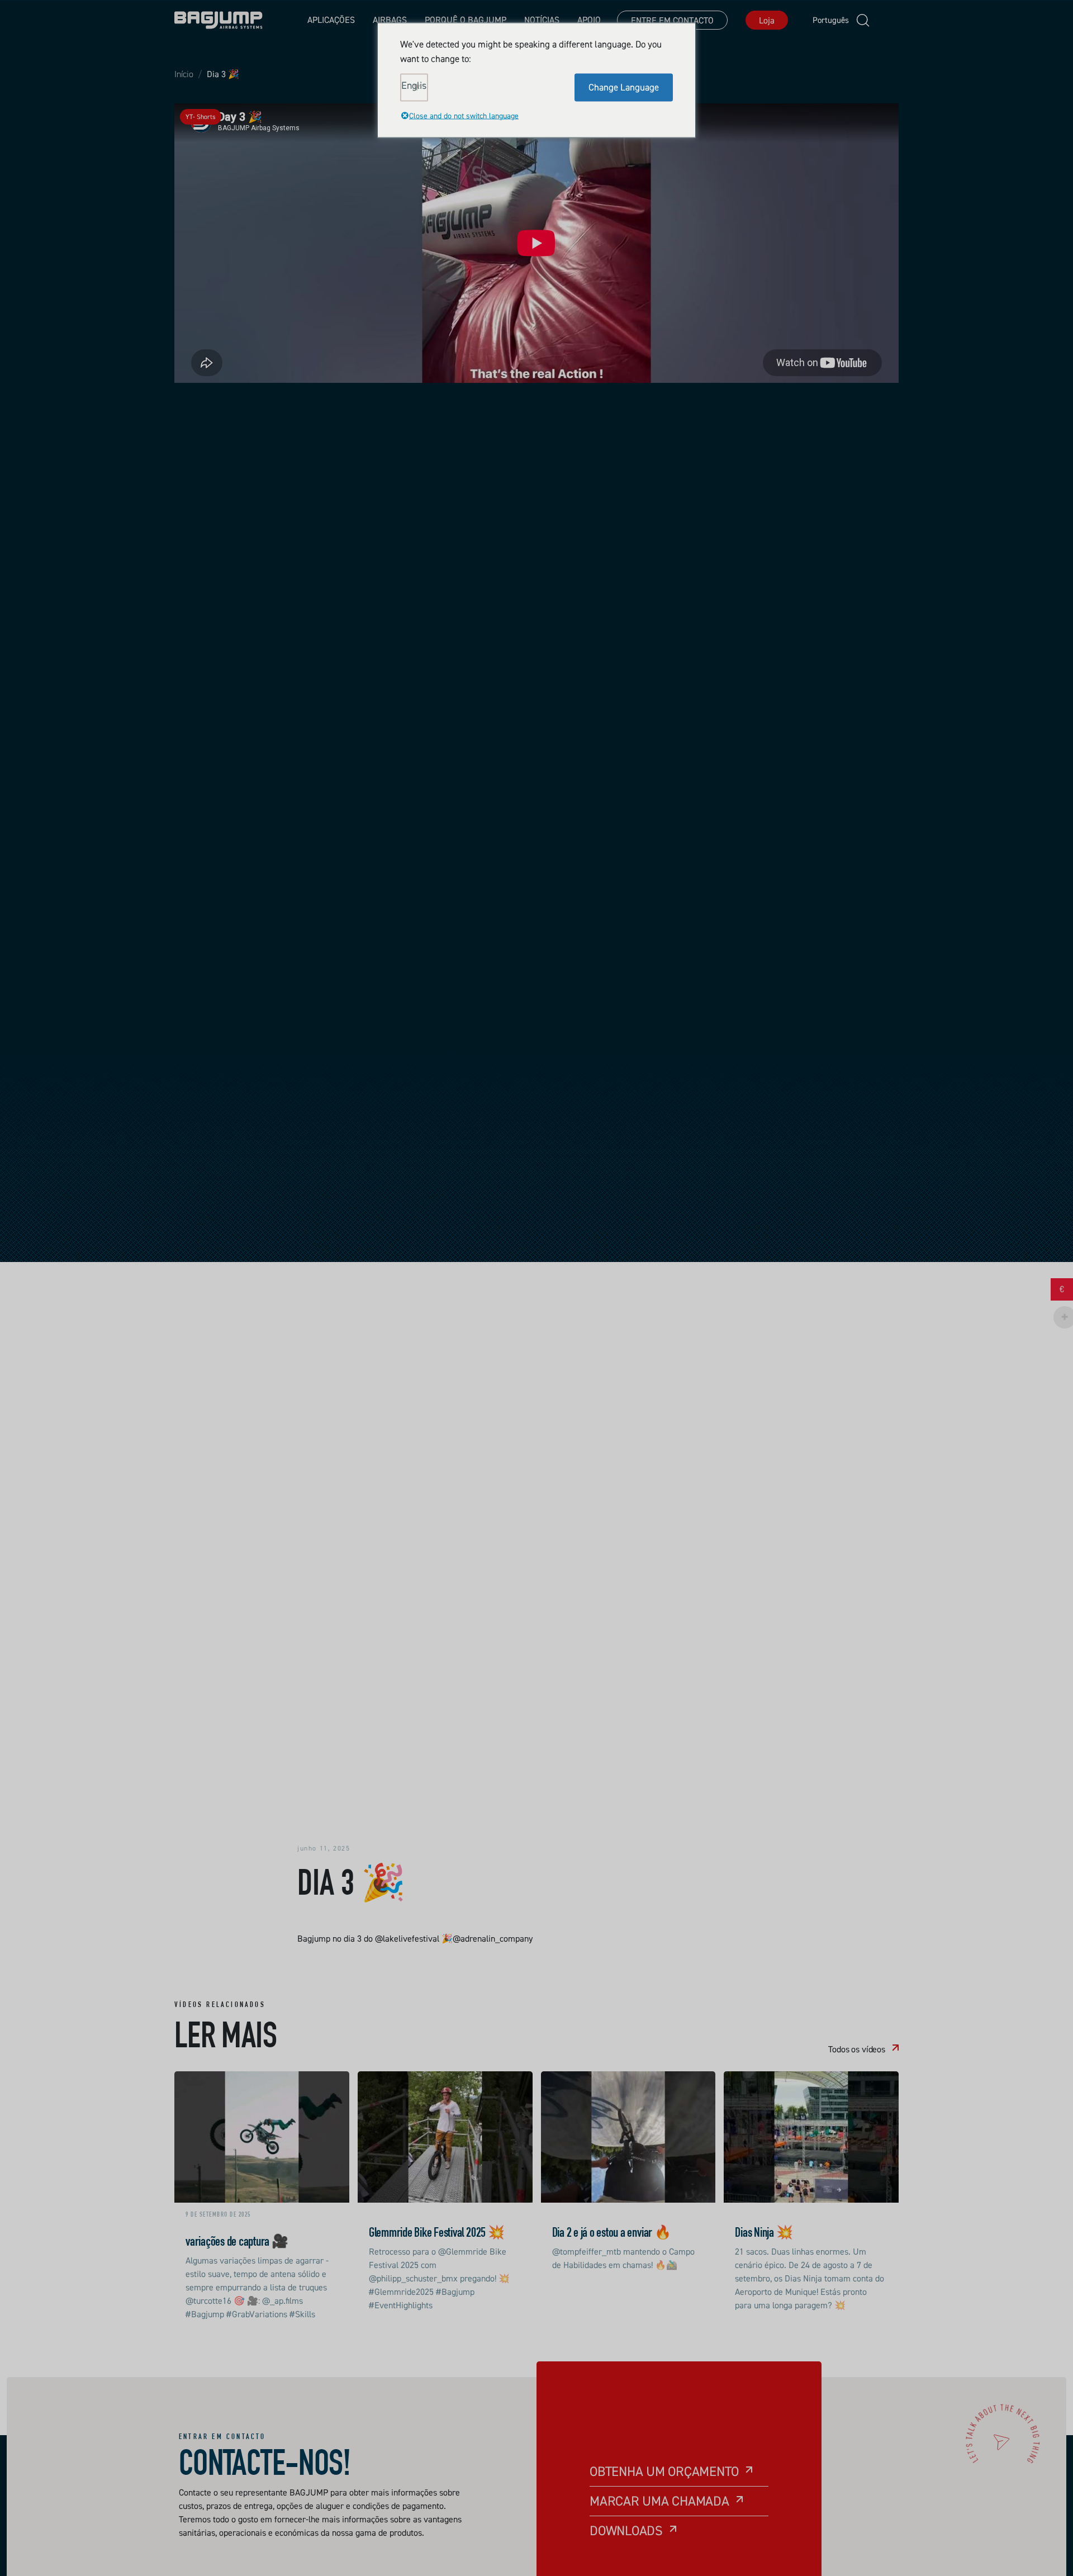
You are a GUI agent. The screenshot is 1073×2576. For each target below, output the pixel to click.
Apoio (589, 20)
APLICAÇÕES (331, 20)
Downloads (626, 2530)
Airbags (390, 20)
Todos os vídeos (857, 2049)
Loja (767, 20)
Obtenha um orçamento (664, 2471)
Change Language (624, 87)
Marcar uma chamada (659, 2501)
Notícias (542, 20)
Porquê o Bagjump (466, 20)
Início (184, 74)
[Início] (219, 20)
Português (823, 20)
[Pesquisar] (863, 20)
